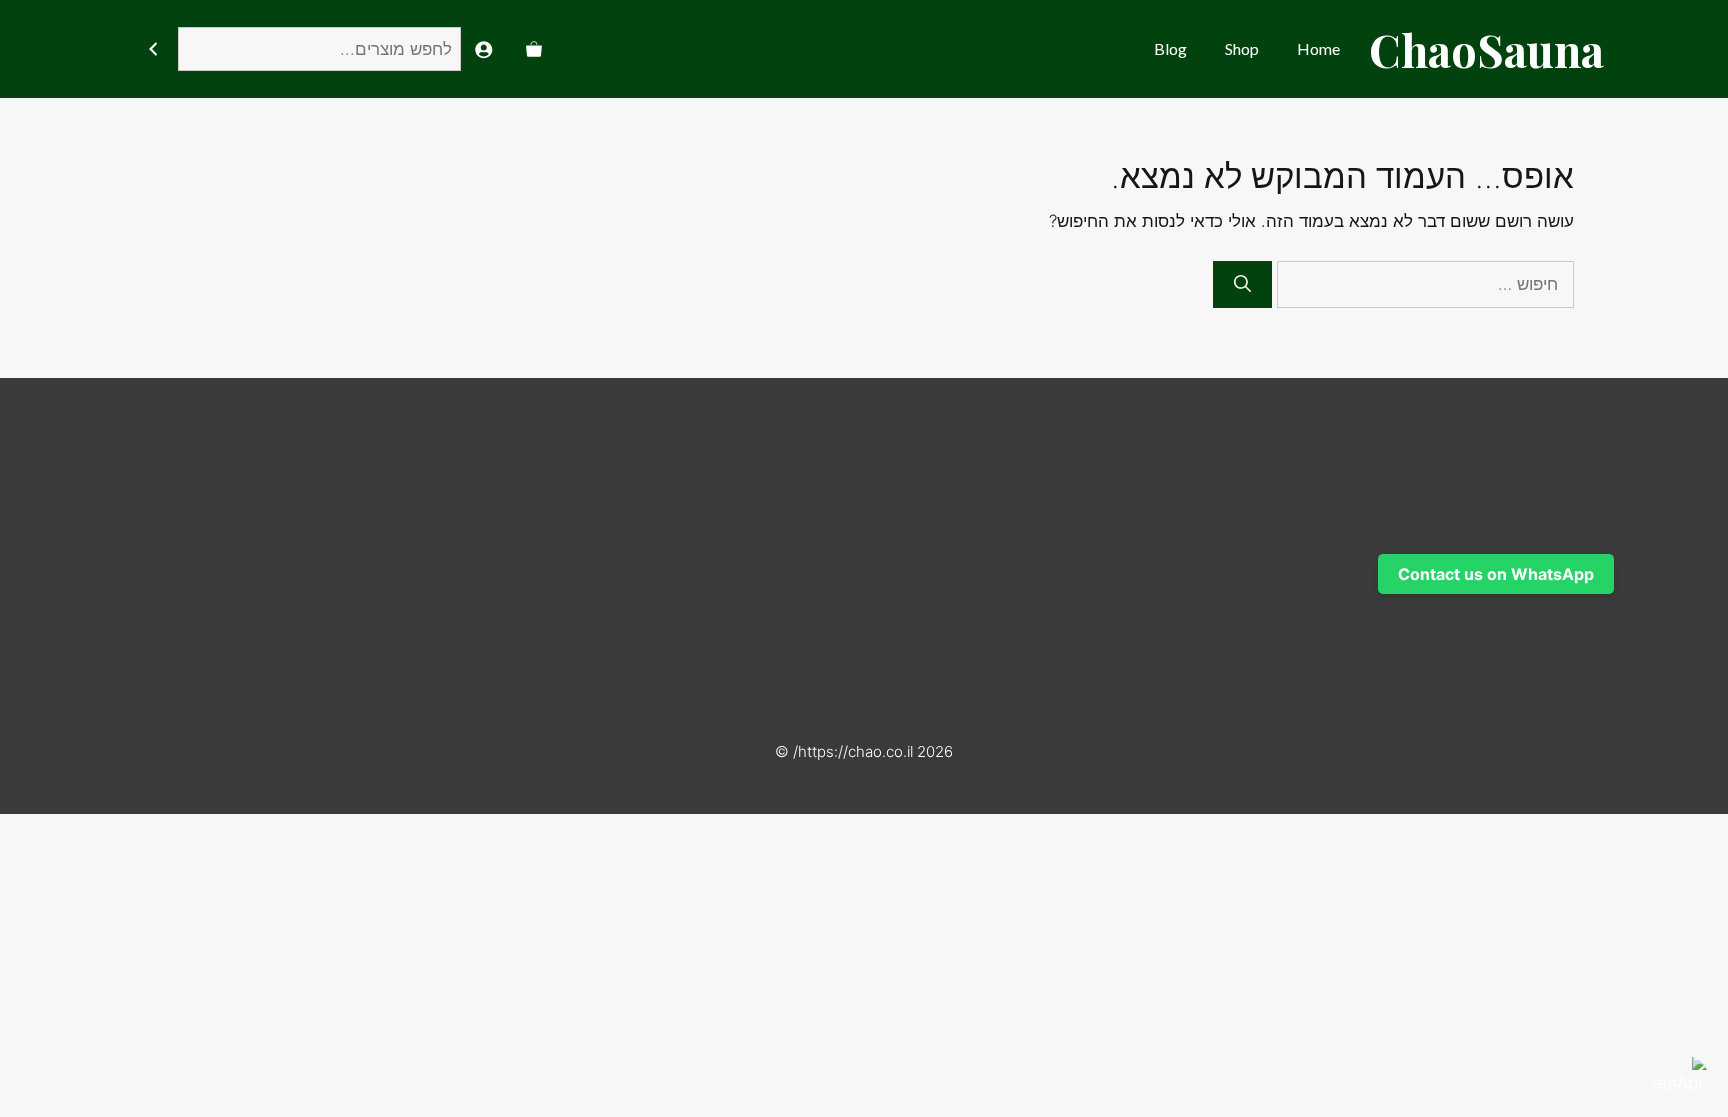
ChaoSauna (1486, 49)
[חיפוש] (152, 49)
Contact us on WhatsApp (1496, 574)
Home (1318, 48)
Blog (1170, 48)
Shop (1242, 48)
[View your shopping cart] (534, 49)
